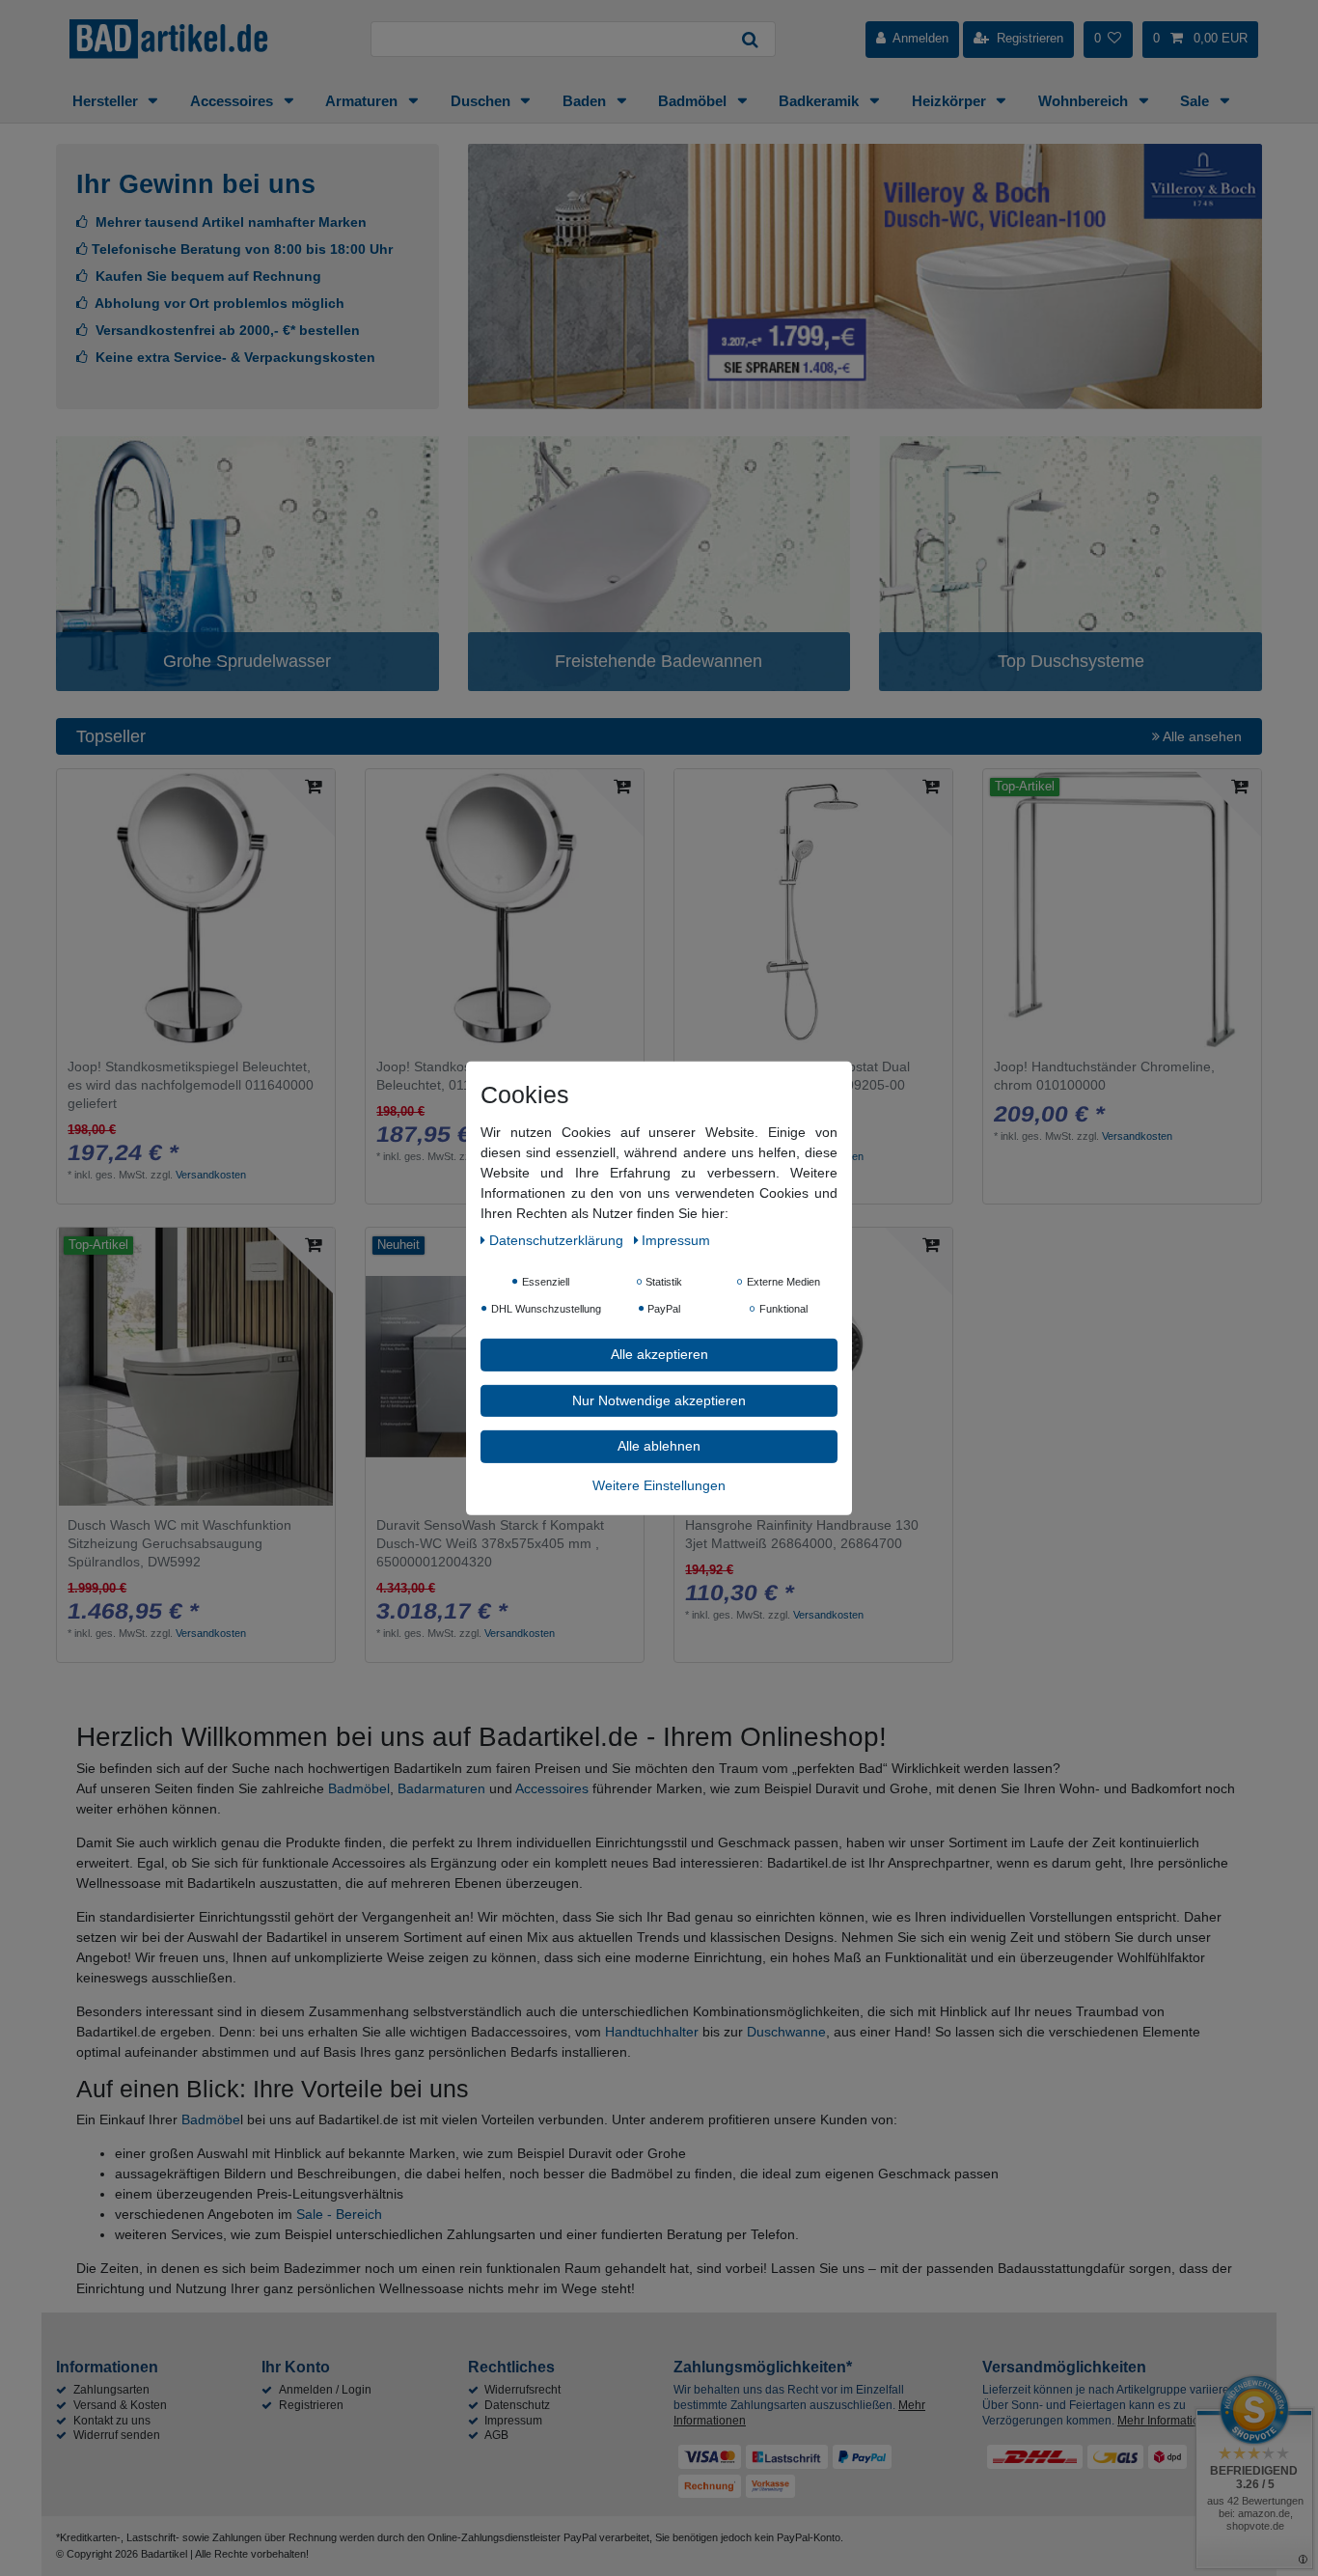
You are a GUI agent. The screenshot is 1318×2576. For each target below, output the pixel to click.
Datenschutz (517, 2405)
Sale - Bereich (339, 2214)
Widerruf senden (117, 2435)
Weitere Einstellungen (659, 1484)
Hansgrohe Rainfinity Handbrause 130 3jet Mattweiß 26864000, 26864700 (802, 1534)
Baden (586, 101)
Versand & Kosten (120, 2405)
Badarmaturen (441, 1788)
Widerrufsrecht (522, 2390)
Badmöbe (211, 2119)
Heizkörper (951, 101)
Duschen (482, 101)
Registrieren (311, 2405)
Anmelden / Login (325, 2390)
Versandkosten (211, 1175)
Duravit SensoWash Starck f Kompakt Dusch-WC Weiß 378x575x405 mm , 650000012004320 (490, 1543)
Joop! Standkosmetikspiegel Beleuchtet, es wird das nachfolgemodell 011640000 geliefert (191, 1085)
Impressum (513, 2421)
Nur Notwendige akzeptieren (659, 1399)
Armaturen (363, 101)
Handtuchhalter (652, 2032)
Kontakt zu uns (112, 2421)
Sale (1196, 101)
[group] (196, 1367)
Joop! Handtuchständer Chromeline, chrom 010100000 (1104, 1076)
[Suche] (751, 39)
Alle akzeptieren (659, 1353)
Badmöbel (694, 101)
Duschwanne (786, 2032)
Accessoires (233, 101)
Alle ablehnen (659, 1445)
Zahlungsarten (111, 2390)
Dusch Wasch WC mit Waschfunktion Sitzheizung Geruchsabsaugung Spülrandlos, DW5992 (179, 1543)
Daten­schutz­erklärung (558, 1239)
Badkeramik (821, 101)
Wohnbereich (1085, 101)
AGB (496, 2435)
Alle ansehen (1201, 736)
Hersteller (107, 101)
